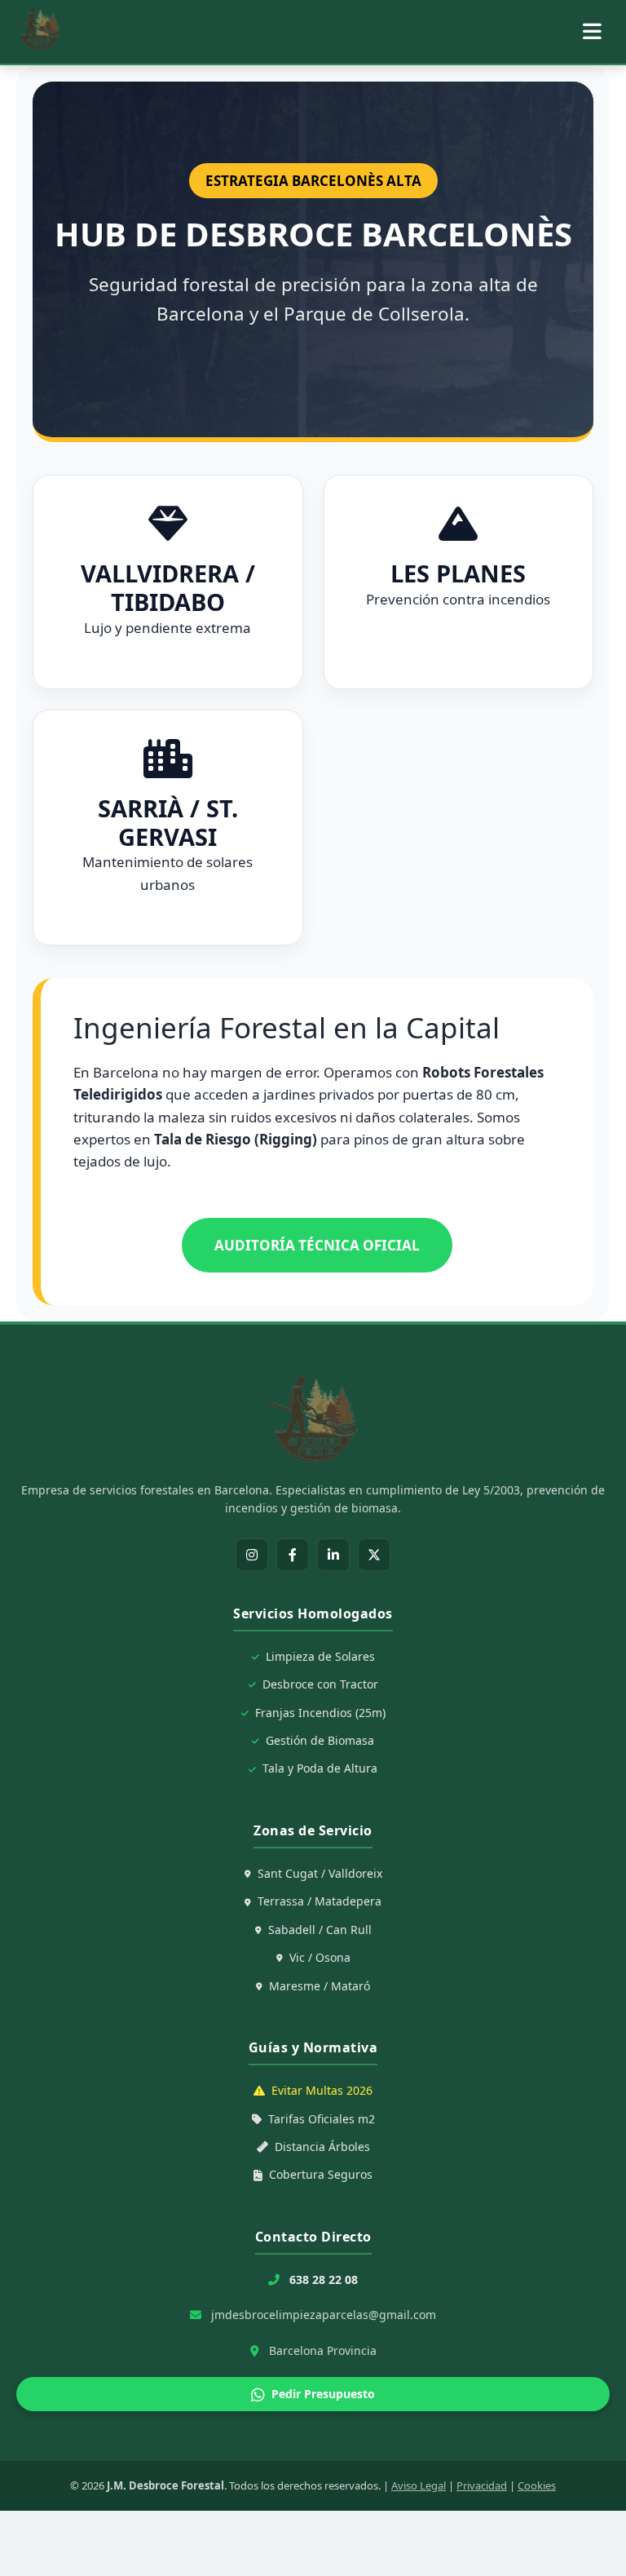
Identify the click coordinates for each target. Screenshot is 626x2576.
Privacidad (482, 2485)
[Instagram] (252, 1555)
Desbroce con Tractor (320, 1684)
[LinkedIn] (333, 1555)
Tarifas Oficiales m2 (322, 2119)
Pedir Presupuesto (323, 2394)
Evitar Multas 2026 (322, 2090)
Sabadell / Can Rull (320, 1930)
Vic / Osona (320, 1957)
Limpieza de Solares (320, 1656)
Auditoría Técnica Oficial (317, 1245)
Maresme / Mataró (320, 1986)
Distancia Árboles (322, 2147)
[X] (374, 1555)
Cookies (537, 2485)
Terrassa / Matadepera (320, 1901)
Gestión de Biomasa (320, 1740)
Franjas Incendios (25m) (320, 1713)
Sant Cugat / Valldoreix (320, 1873)
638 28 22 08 (324, 2279)
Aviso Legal (419, 2485)
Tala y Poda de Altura (320, 1768)
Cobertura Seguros (321, 2174)
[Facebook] (293, 1555)
